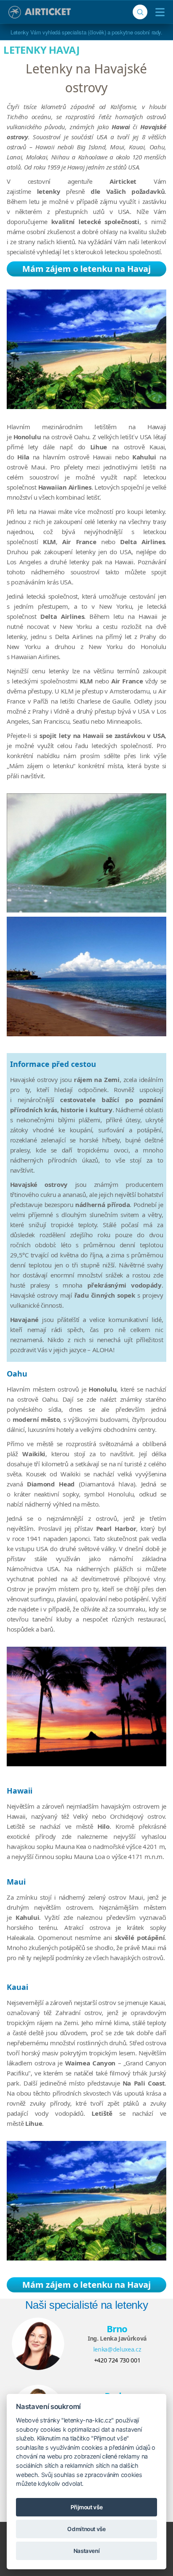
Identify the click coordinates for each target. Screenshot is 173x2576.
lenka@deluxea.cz (117, 2349)
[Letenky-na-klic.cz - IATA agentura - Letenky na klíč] (40, 12)
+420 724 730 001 (117, 2360)
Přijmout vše (87, 2507)
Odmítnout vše (86, 2529)
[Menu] (158, 12)
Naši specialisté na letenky (87, 2305)
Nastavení (87, 2551)
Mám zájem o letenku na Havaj (86, 269)
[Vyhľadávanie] (140, 12)
